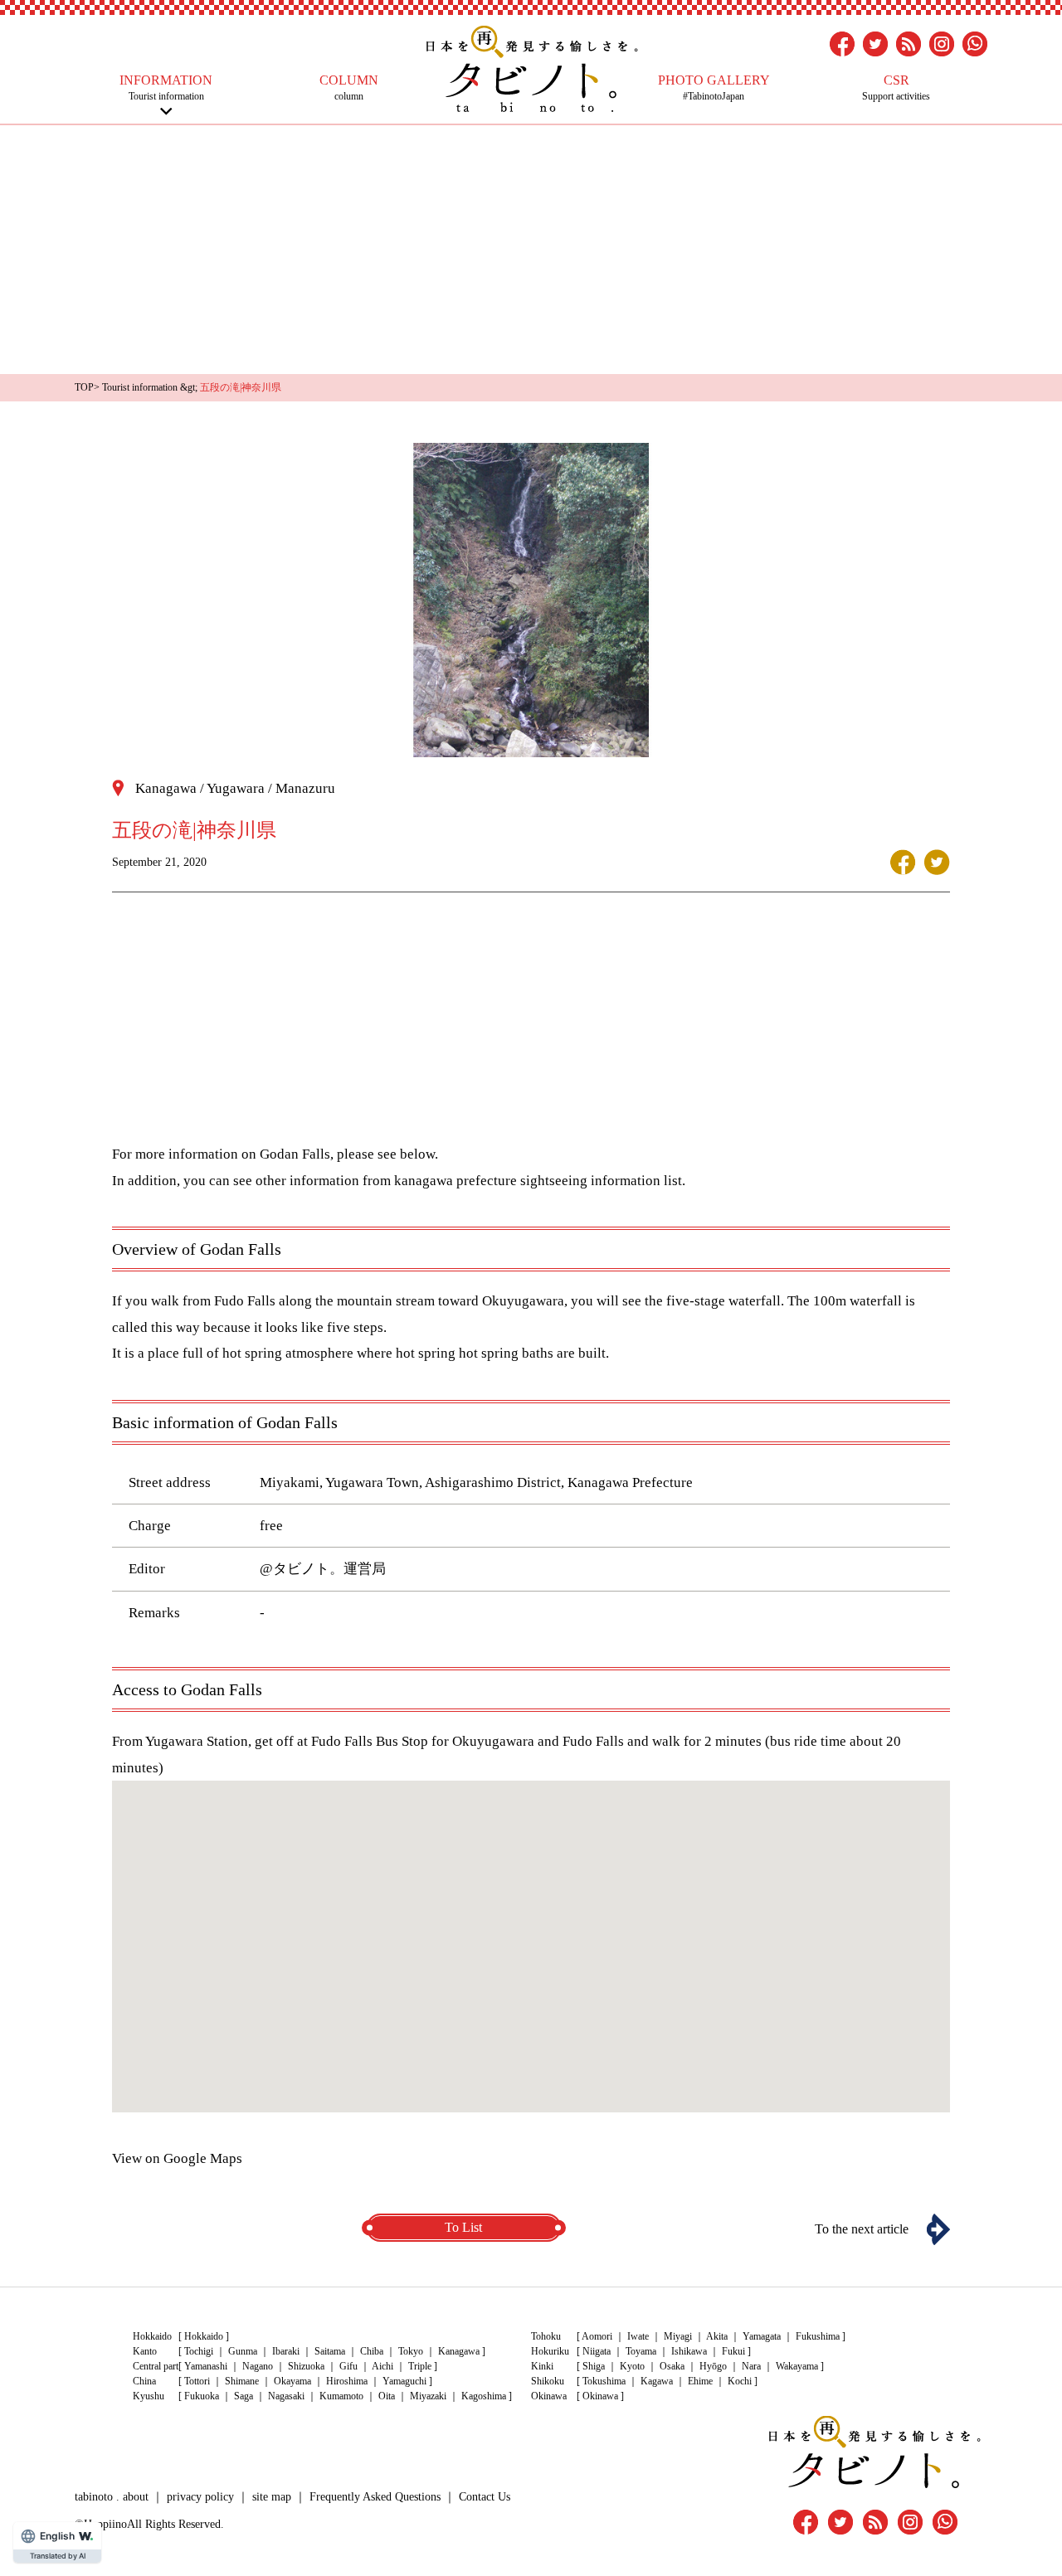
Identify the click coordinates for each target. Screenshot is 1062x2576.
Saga (244, 2396)
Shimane (242, 2381)
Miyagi (678, 2336)
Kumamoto (341, 2396)
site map (272, 2497)
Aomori (597, 2336)
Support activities (896, 87)
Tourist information (166, 87)
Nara (751, 2366)
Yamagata (762, 2336)
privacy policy (200, 2497)
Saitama (330, 2351)
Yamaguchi (404, 2381)
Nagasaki (286, 2396)
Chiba (372, 2351)
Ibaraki (286, 2351)
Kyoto (632, 2366)
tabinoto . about (112, 2497)
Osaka (672, 2366)
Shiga (594, 2366)
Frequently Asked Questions (375, 2497)
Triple (420, 2366)
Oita (387, 2396)
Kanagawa (459, 2351)
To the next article (862, 2229)
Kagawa (657, 2381)
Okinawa (600, 2396)
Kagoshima (484, 2396)
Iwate (638, 2336)
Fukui (733, 2351)
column (349, 87)
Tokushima (604, 2381)
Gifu (348, 2366)
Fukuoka (202, 2396)
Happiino (105, 2524)
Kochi (740, 2381)
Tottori (197, 2381)
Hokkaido (204, 2336)
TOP (84, 387)
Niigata (597, 2351)
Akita (717, 2336)
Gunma (243, 2351)
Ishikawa (689, 2351)
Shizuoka (306, 2366)
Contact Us (485, 2497)
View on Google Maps (177, 2158)
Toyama (641, 2351)
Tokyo (411, 2351)
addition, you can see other (207, 1181)
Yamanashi (206, 2366)
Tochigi (199, 2351)
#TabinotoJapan (714, 87)
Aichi (382, 2366)
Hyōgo (713, 2366)
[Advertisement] (531, 250)
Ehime (700, 2381)
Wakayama (797, 2366)
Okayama (292, 2381)
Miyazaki (428, 2396)
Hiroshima (347, 2381)
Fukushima (818, 2336)
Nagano (258, 2366)
